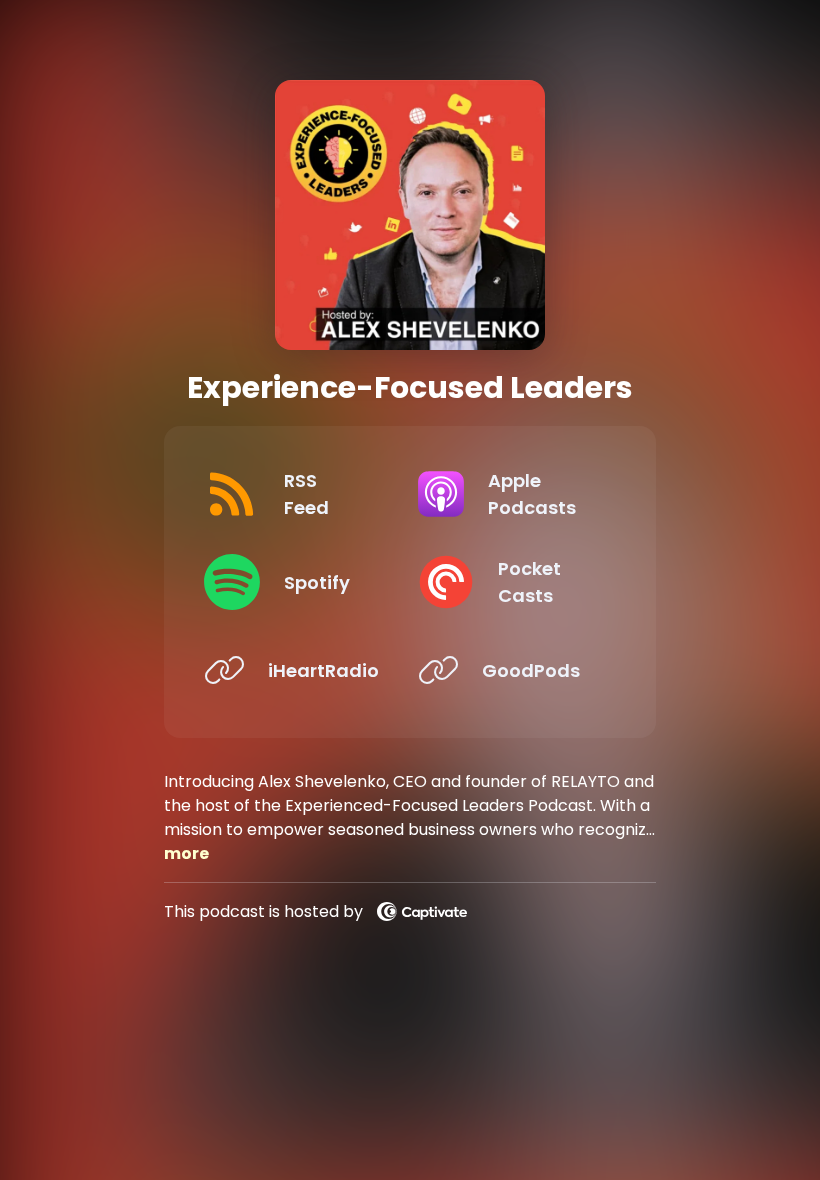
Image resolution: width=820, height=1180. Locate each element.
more (186, 853)
